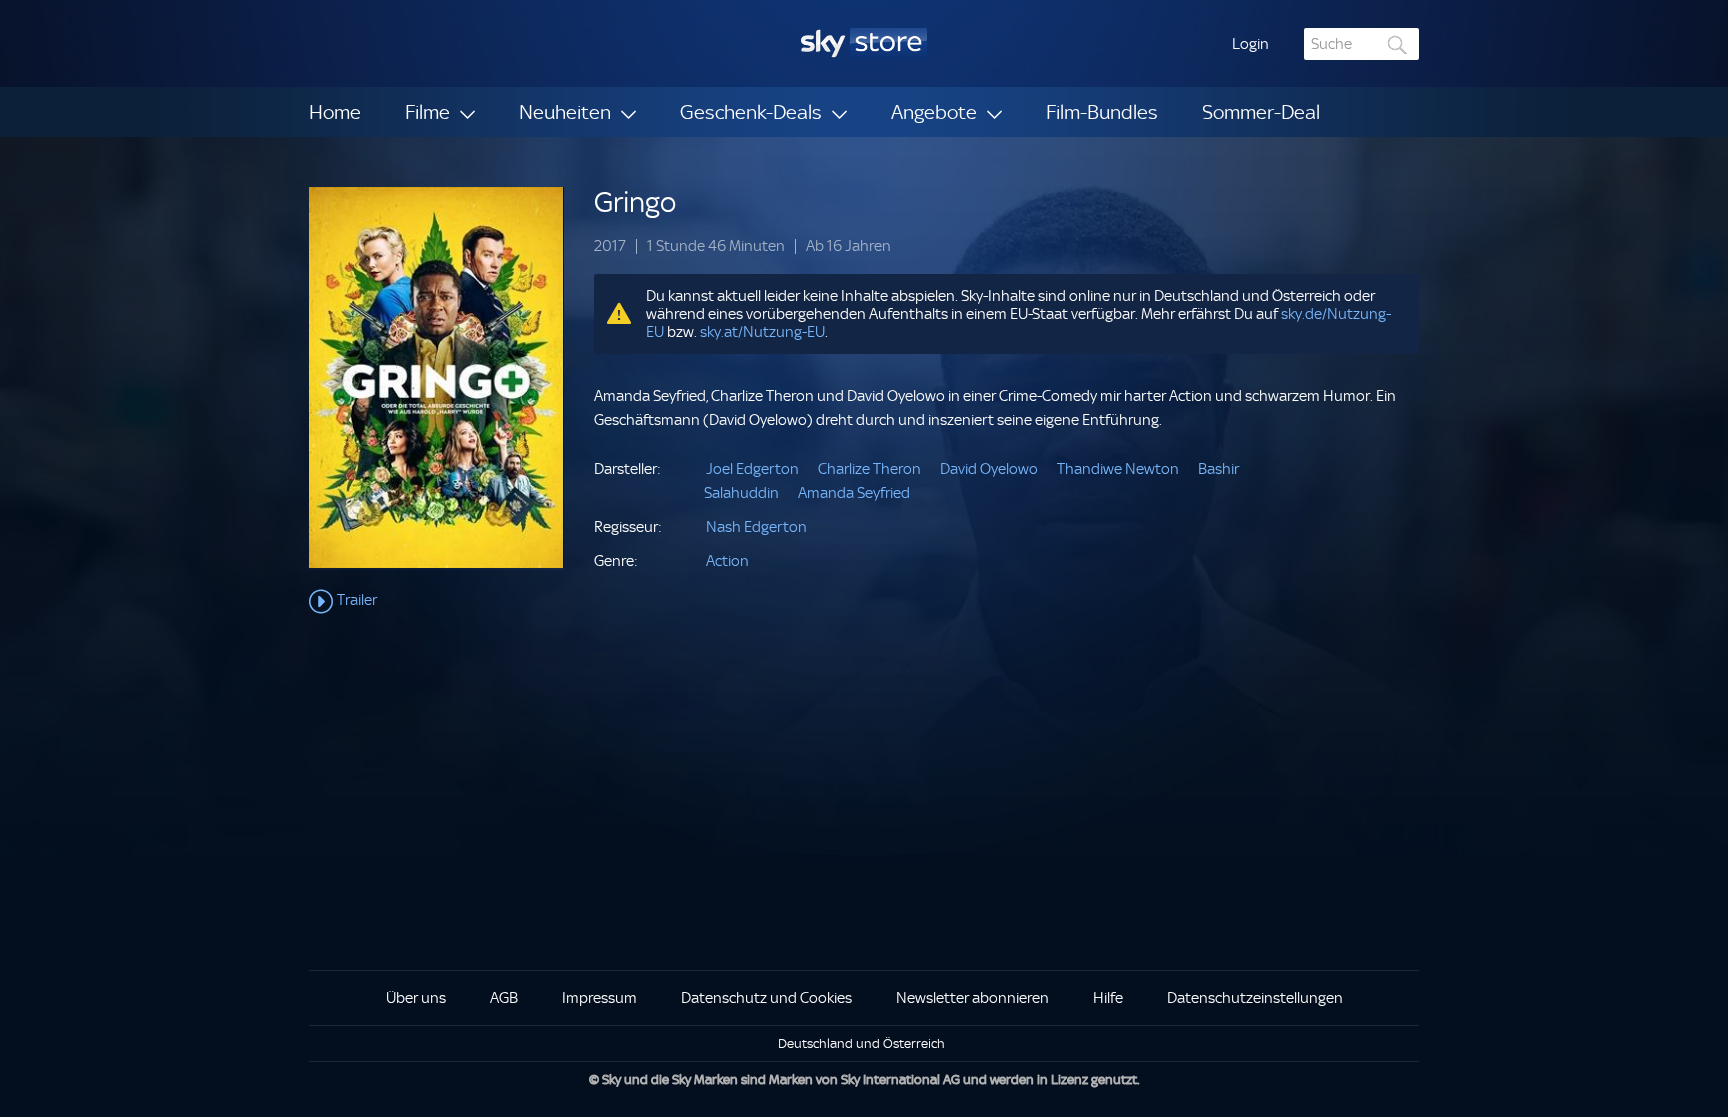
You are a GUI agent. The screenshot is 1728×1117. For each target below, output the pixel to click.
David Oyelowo (989, 469)
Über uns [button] (416, 998)
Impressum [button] (599, 998)
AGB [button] (504, 998)
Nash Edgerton (756, 527)
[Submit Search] (1398, 44)
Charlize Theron (869, 469)
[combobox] (1361, 44)
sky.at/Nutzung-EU (762, 332)
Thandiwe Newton (1118, 469)
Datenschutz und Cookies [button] (766, 998)
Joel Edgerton (752, 469)
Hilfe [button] (1108, 998)
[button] (1250, 44)
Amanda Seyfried (854, 493)
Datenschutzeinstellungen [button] (1255, 998)
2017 (610, 246)
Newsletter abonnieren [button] (972, 998)
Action (727, 561)
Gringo (635, 202)
